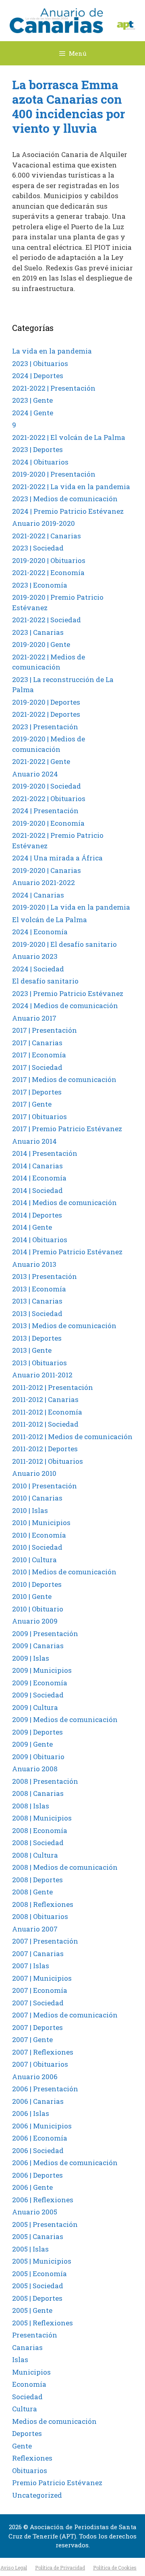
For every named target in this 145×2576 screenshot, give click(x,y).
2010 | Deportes (37, 1584)
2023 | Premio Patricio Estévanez (68, 993)
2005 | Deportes (37, 2298)
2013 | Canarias (37, 1301)
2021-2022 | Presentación (54, 388)
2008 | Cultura (35, 1855)
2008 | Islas (31, 1806)
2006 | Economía (40, 2138)
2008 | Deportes (37, 1880)
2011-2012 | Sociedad (45, 1424)
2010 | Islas (30, 1510)
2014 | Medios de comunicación (64, 1202)
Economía (29, 2384)
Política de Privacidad (60, 2568)
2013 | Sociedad (37, 1313)
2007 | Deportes (37, 2027)
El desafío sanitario (45, 981)
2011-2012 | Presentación (53, 1387)
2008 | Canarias (38, 1793)
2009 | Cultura (35, 1707)
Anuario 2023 (35, 956)
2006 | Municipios (42, 2126)
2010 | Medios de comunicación (64, 1572)
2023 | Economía (40, 585)
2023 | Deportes (37, 449)
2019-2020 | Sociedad (47, 786)
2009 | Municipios (42, 1670)
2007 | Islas (31, 1966)
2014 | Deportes (37, 1215)
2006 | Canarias (38, 2101)
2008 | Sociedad (38, 1843)
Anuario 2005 (35, 2212)
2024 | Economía (40, 932)
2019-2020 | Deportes (46, 702)
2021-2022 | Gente (41, 761)
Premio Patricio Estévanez (57, 2483)
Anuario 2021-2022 (43, 882)
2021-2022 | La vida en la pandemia (71, 487)
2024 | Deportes (38, 376)
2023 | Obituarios (40, 363)
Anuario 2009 (35, 1621)
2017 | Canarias (37, 1043)
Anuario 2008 (35, 1769)
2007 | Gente (32, 2039)
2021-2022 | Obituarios (49, 798)
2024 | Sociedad (38, 969)
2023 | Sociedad (38, 548)
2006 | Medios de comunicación (65, 2163)
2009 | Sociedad (38, 1695)
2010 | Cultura (34, 1560)
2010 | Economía (39, 1535)
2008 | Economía (40, 1830)
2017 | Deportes (37, 1092)
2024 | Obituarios (40, 462)
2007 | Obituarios (40, 2064)
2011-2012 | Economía (47, 1412)
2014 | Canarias (37, 1166)
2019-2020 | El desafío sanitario (64, 944)
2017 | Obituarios (39, 1116)
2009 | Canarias (38, 1646)
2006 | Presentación (45, 2089)
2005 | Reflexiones (42, 2323)
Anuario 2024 (35, 774)
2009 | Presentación (45, 1633)
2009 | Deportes (37, 1732)
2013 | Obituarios (39, 1363)
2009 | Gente (32, 1744)
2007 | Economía (40, 1990)
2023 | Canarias (38, 632)
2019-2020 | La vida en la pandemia (71, 907)
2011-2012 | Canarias (45, 1399)
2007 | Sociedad (38, 2003)
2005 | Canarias (38, 2236)
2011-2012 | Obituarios (48, 1461)
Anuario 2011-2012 (42, 1375)
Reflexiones (32, 2458)
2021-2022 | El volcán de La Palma (69, 437)
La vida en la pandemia (52, 351)
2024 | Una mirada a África (57, 858)
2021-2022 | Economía (48, 572)
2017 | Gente (32, 1104)
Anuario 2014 (34, 1141)
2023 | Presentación (45, 727)
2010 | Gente (32, 1596)
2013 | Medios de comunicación (64, 1326)
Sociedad (27, 2397)
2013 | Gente (32, 1350)
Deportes (27, 2433)
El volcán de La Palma (50, 920)
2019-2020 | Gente (41, 644)
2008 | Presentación (45, 1781)
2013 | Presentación (45, 1276)
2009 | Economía (40, 1683)
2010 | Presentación (45, 1486)
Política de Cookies (115, 2568)
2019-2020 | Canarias (47, 870)
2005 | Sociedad (38, 2286)
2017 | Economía (39, 1055)
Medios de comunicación (54, 2421)
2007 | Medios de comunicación (65, 2015)
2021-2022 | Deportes (46, 714)
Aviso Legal (14, 2568)
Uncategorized (37, 2495)
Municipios (31, 2372)
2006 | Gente (32, 2187)
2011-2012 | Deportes (45, 1449)
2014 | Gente (32, 1227)
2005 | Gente (32, 2310)
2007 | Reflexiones (43, 2052)
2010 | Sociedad (37, 1547)
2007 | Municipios (42, 1978)
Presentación (35, 2335)
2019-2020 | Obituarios (49, 560)
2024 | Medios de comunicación (65, 1005)
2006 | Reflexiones (43, 2200)
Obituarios (30, 2470)
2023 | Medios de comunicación (65, 499)
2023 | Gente (32, 400)
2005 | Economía (39, 2274)
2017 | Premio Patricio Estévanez (67, 1129)
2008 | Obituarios (40, 1916)
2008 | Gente (32, 1892)
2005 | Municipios (42, 2261)
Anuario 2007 (35, 1929)
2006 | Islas (31, 2113)
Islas (20, 2359)
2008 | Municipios (42, 1818)
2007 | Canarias (38, 1953)
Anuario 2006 (35, 2077)
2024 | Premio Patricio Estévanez (68, 511)
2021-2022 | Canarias (47, 536)
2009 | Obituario (38, 1757)
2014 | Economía (39, 1178)
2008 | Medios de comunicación (65, 1867)
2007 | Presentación (45, 1941)
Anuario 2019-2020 (43, 523)
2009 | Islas (31, 1658)
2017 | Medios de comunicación (64, 1079)
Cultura (25, 2409)
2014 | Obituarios (40, 1240)
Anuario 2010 (34, 1473)
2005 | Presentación (45, 2224)
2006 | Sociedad (38, 2150)
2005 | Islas (30, 2249)
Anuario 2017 (34, 1018)
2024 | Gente (33, 413)
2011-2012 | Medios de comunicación (72, 1437)
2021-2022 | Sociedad (47, 620)
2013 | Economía (39, 1289)
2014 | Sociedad (37, 1190)
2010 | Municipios (41, 1522)
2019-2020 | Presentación (54, 474)
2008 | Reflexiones (43, 1904)
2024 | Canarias (38, 895)
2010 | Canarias (37, 1498)
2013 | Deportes (37, 1338)
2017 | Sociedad (37, 1067)
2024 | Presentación (45, 811)
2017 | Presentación (45, 1030)
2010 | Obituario (38, 1609)
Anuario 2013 (34, 1264)
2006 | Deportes (37, 2175)
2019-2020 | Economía (48, 823)
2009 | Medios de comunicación (65, 1719)
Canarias (27, 2347)
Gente (22, 2446)
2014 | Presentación (45, 1153)
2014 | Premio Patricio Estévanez (67, 1252)
